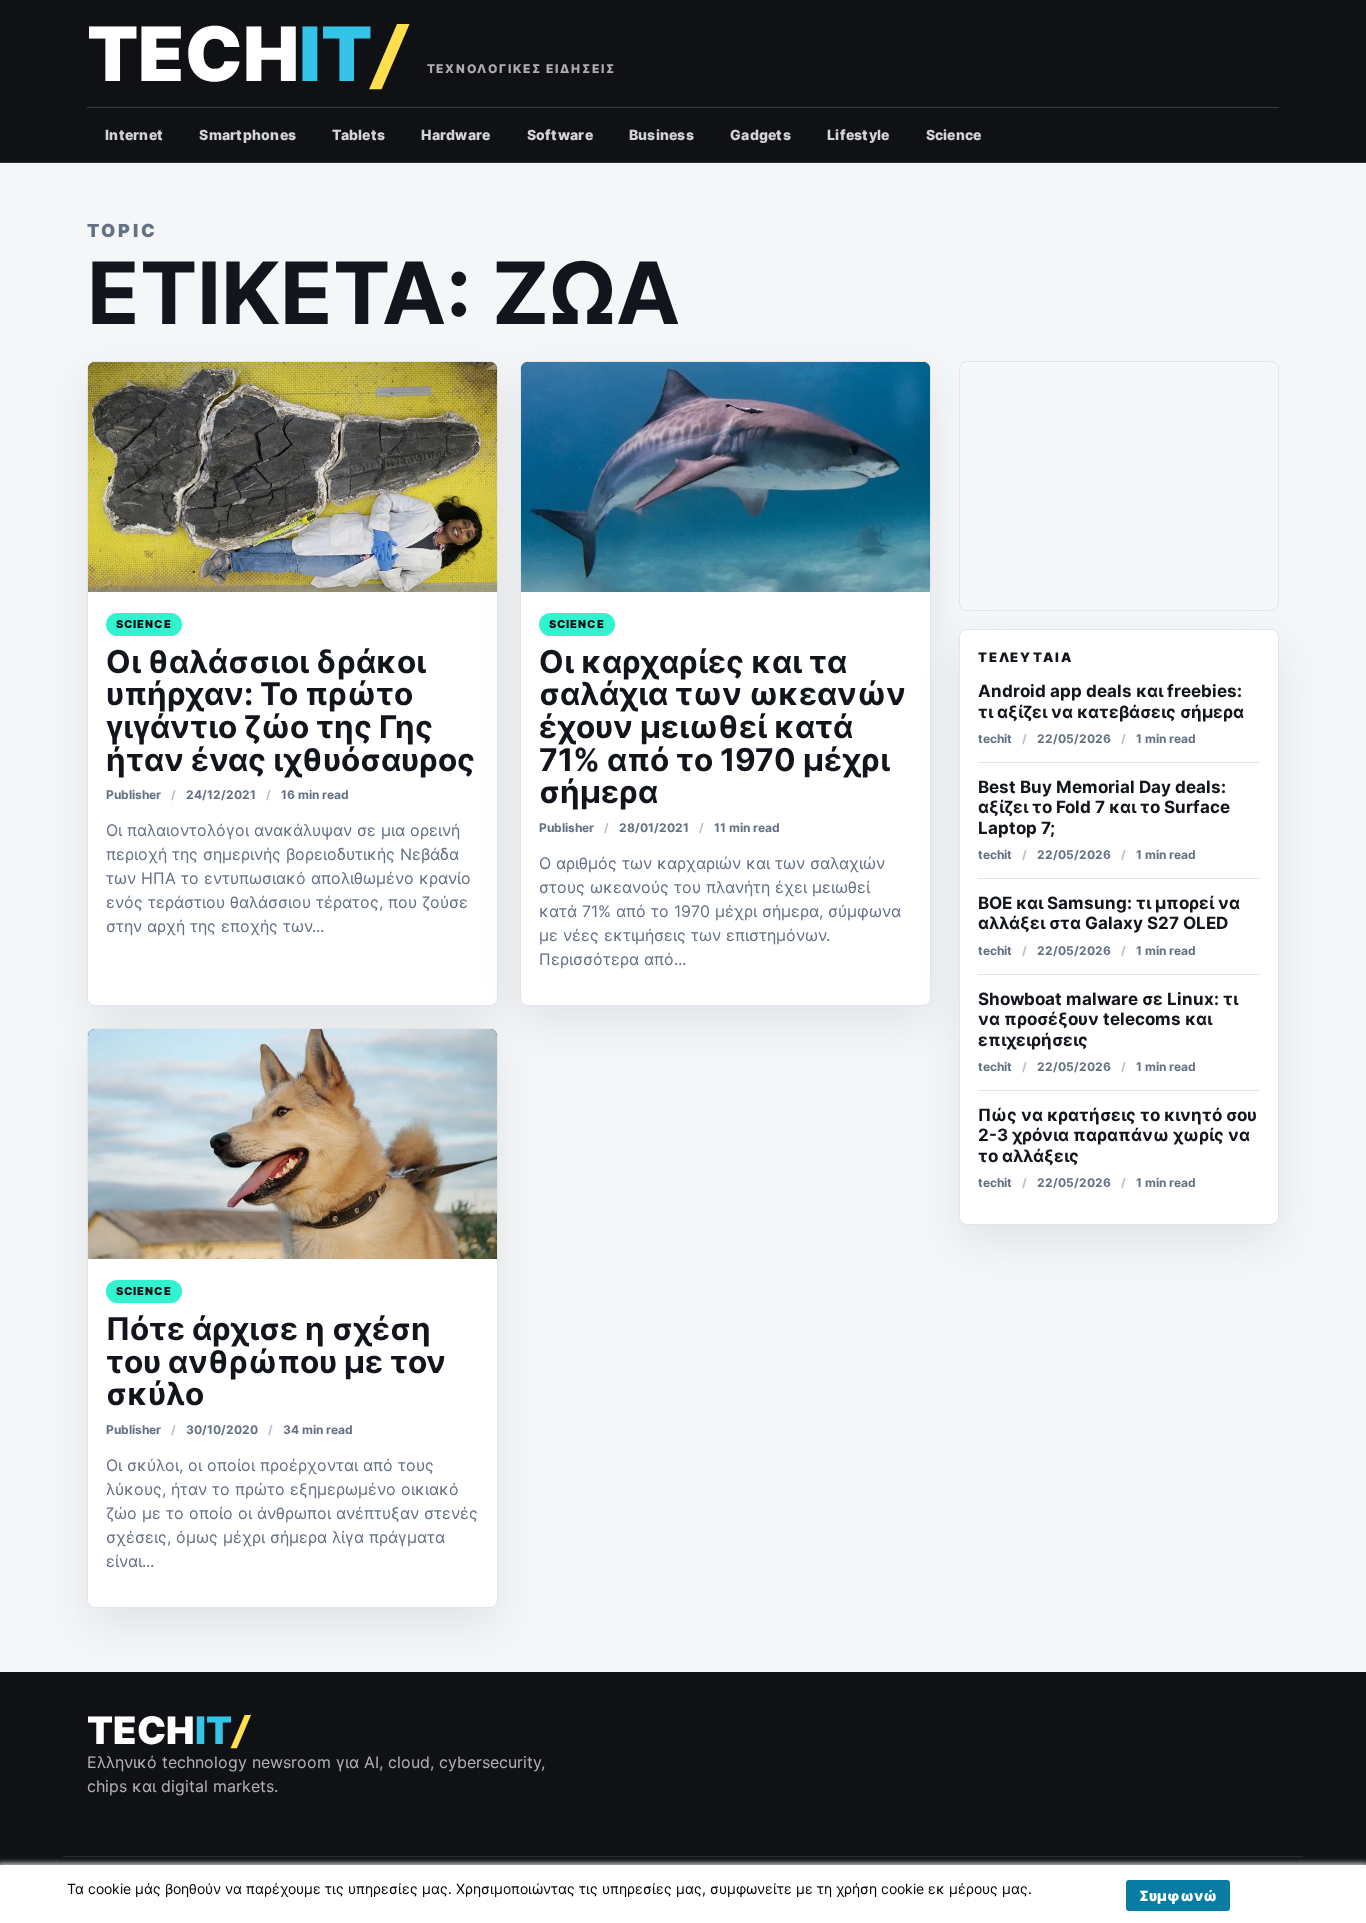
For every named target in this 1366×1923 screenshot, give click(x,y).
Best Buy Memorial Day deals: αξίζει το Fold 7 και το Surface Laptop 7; (1104, 807)
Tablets (358, 134)
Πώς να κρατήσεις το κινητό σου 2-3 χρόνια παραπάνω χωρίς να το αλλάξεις (1117, 1135)
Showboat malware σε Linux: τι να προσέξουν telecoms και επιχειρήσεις (1108, 1019)
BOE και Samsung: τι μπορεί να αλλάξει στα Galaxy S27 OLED (1109, 913)
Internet (134, 134)
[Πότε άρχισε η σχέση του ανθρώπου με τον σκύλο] (292, 1144)
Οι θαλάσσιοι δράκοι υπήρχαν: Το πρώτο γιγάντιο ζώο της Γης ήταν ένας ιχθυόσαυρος (290, 711)
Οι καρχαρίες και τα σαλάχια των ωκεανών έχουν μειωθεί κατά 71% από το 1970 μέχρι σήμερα (722, 727)
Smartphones (247, 134)
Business (661, 134)
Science (954, 134)
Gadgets (760, 134)
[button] (1178, 1895)
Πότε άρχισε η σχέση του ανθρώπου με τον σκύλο (276, 1361)
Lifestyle (858, 134)
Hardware (455, 134)
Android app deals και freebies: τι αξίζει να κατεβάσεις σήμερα (1111, 701)
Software (560, 134)
